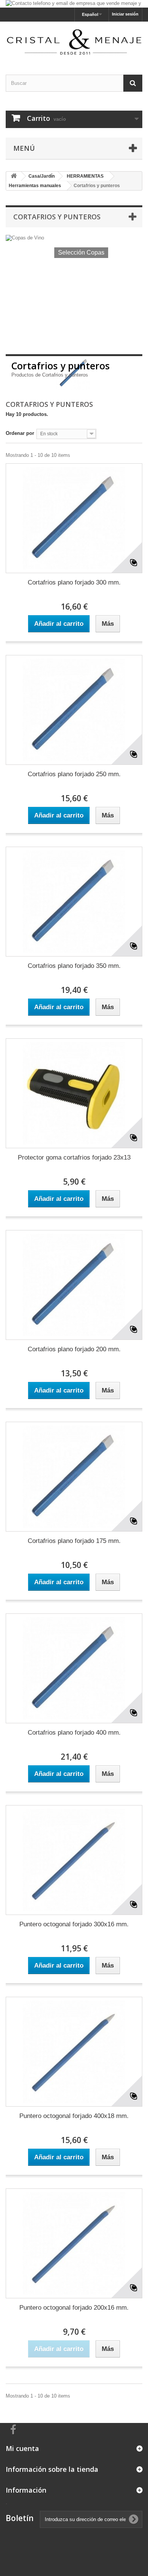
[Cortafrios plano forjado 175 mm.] (74, 1477)
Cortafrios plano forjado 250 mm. (74, 774)
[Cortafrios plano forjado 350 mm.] (74, 902)
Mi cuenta (22, 2448)
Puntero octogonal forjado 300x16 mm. (74, 1924)
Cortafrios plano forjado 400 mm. (74, 1733)
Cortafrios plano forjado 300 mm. (74, 582)
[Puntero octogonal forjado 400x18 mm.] (74, 2052)
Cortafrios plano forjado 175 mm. (74, 1541)
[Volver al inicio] (14, 176)
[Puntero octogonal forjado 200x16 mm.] (74, 2243)
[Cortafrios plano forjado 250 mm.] (74, 710)
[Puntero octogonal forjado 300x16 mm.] (74, 1860)
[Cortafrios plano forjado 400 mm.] (74, 1668)
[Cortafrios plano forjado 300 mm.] (74, 518)
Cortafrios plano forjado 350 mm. (74, 966)
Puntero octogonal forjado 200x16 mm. (74, 2308)
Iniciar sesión (125, 14)
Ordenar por (20, 433)
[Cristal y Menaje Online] (74, 41)
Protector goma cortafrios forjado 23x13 (74, 1157)
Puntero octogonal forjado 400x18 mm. (74, 2116)
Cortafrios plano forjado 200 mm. (74, 1349)
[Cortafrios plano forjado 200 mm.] (74, 1285)
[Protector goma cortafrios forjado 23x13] (74, 1093)
